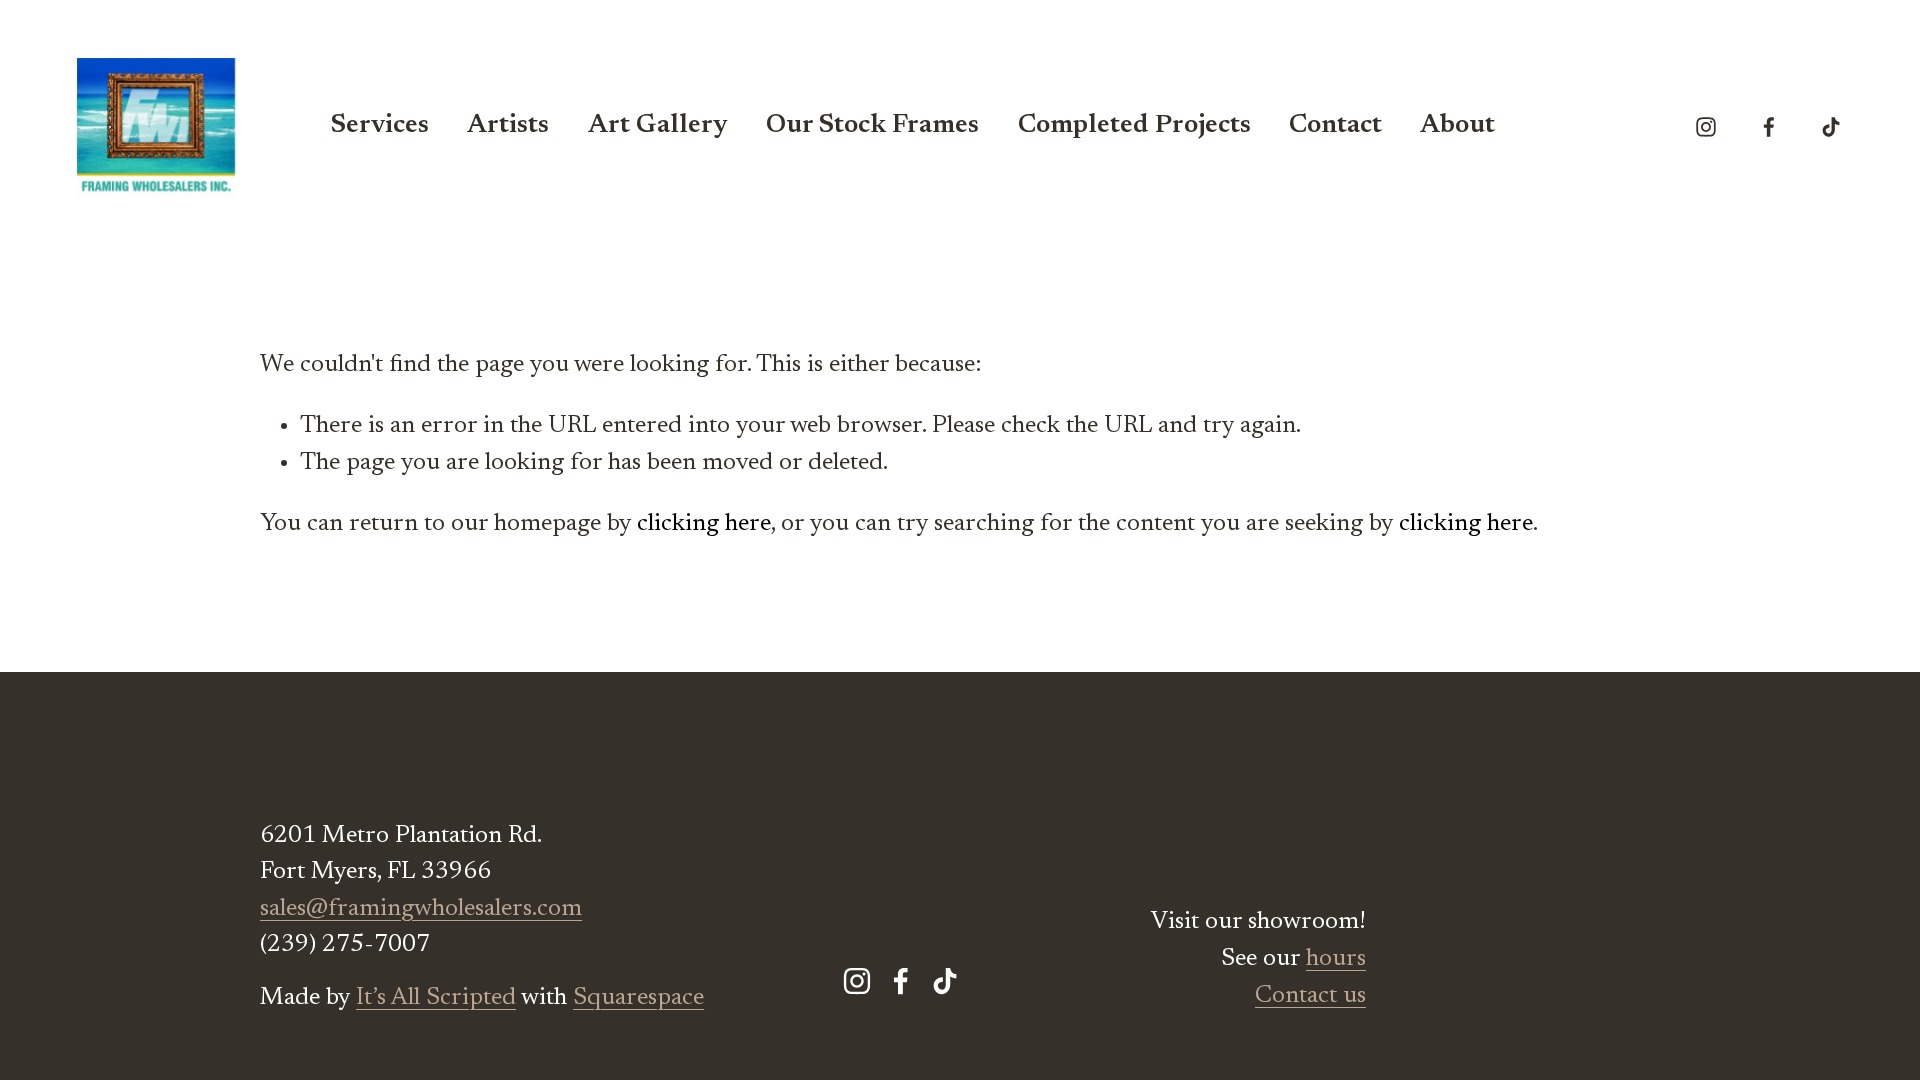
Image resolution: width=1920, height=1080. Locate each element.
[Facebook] (1769, 127)
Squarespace (638, 998)
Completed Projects (1134, 126)
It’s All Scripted (436, 998)
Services (380, 126)
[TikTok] (1831, 127)
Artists (508, 126)
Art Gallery (658, 126)
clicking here (704, 524)
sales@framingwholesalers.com (421, 909)
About (1457, 126)
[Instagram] (1706, 127)
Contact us (1310, 996)
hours (1336, 959)
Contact (1335, 126)
